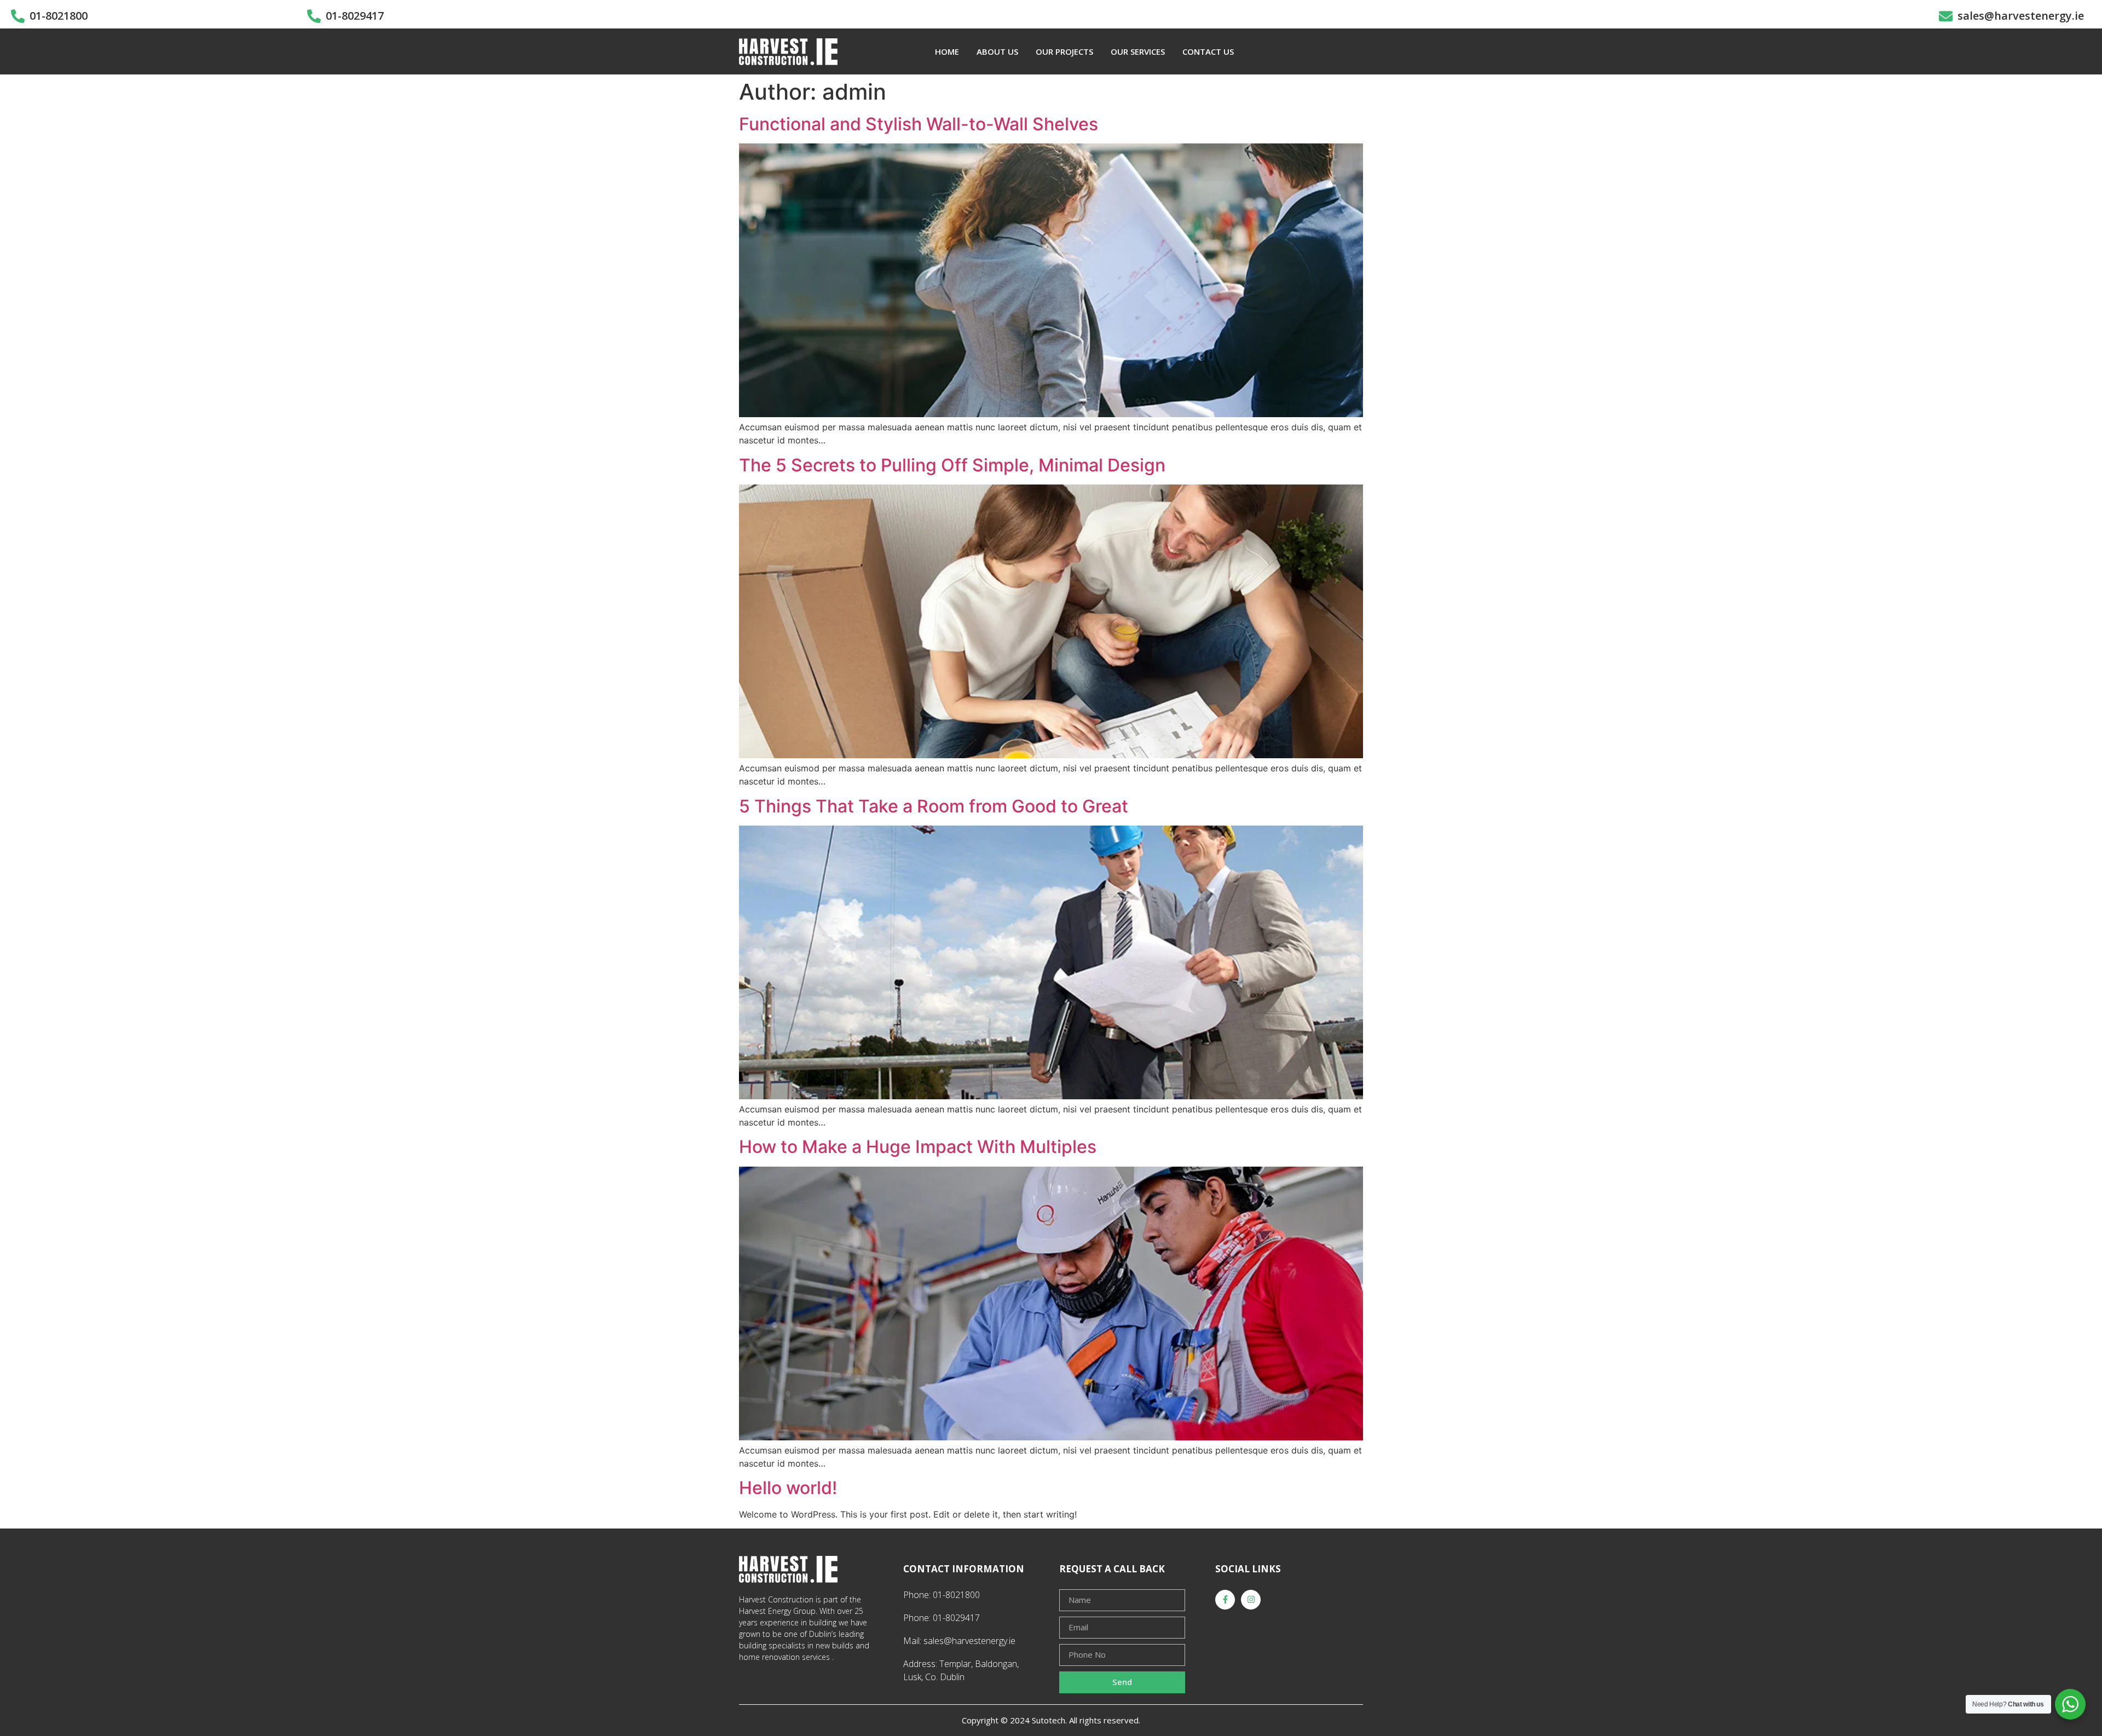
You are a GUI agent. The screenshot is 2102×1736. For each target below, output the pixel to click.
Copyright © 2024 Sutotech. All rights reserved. (1051, 1720)
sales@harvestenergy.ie (2021, 16)
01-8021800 (59, 16)
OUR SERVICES (1138, 51)
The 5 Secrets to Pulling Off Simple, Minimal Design (952, 465)
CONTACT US (1208, 51)
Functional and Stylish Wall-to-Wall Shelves (919, 124)
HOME (947, 51)
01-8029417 (355, 16)
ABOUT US (997, 51)
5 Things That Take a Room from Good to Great (934, 806)
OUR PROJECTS (1064, 51)
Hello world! (788, 1488)
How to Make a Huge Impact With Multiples (918, 1147)
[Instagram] (1251, 1600)
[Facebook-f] (1225, 1600)
